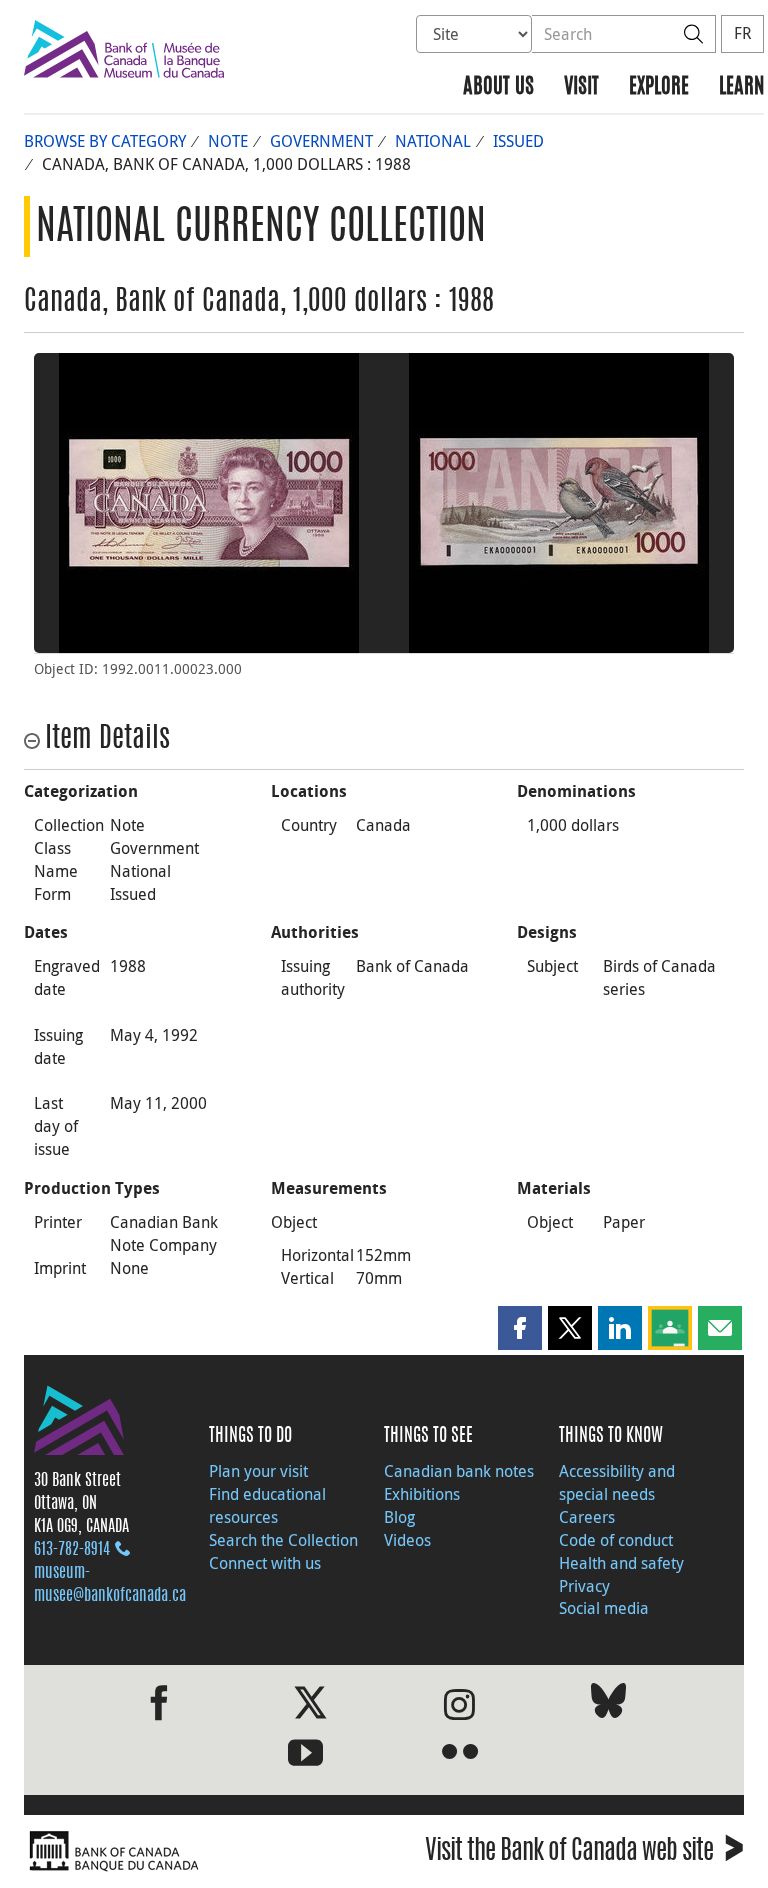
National (433, 141)
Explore (659, 87)
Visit (581, 87)
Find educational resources (267, 1505)
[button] (520, 1328)
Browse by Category (105, 141)
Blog (399, 1517)
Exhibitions (422, 1494)
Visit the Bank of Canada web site (584, 1853)
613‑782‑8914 (72, 1550)
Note (228, 141)
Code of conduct (616, 1540)
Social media (604, 1608)
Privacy (584, 1586)
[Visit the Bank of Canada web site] (199, 1851)
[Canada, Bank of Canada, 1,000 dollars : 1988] (209, 503)
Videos (407, 1540)
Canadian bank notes (459, 1471)
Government (321, 141)
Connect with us (265, 1563)
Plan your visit (258, 1471)
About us (498, 87)
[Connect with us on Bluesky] (608, 1704)
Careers (587, 1517)
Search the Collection (283, 1540)
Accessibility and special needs (617, 1482)
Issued (518, 141)
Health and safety (621, 1563)
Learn (741, 87)
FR (742, 33)
